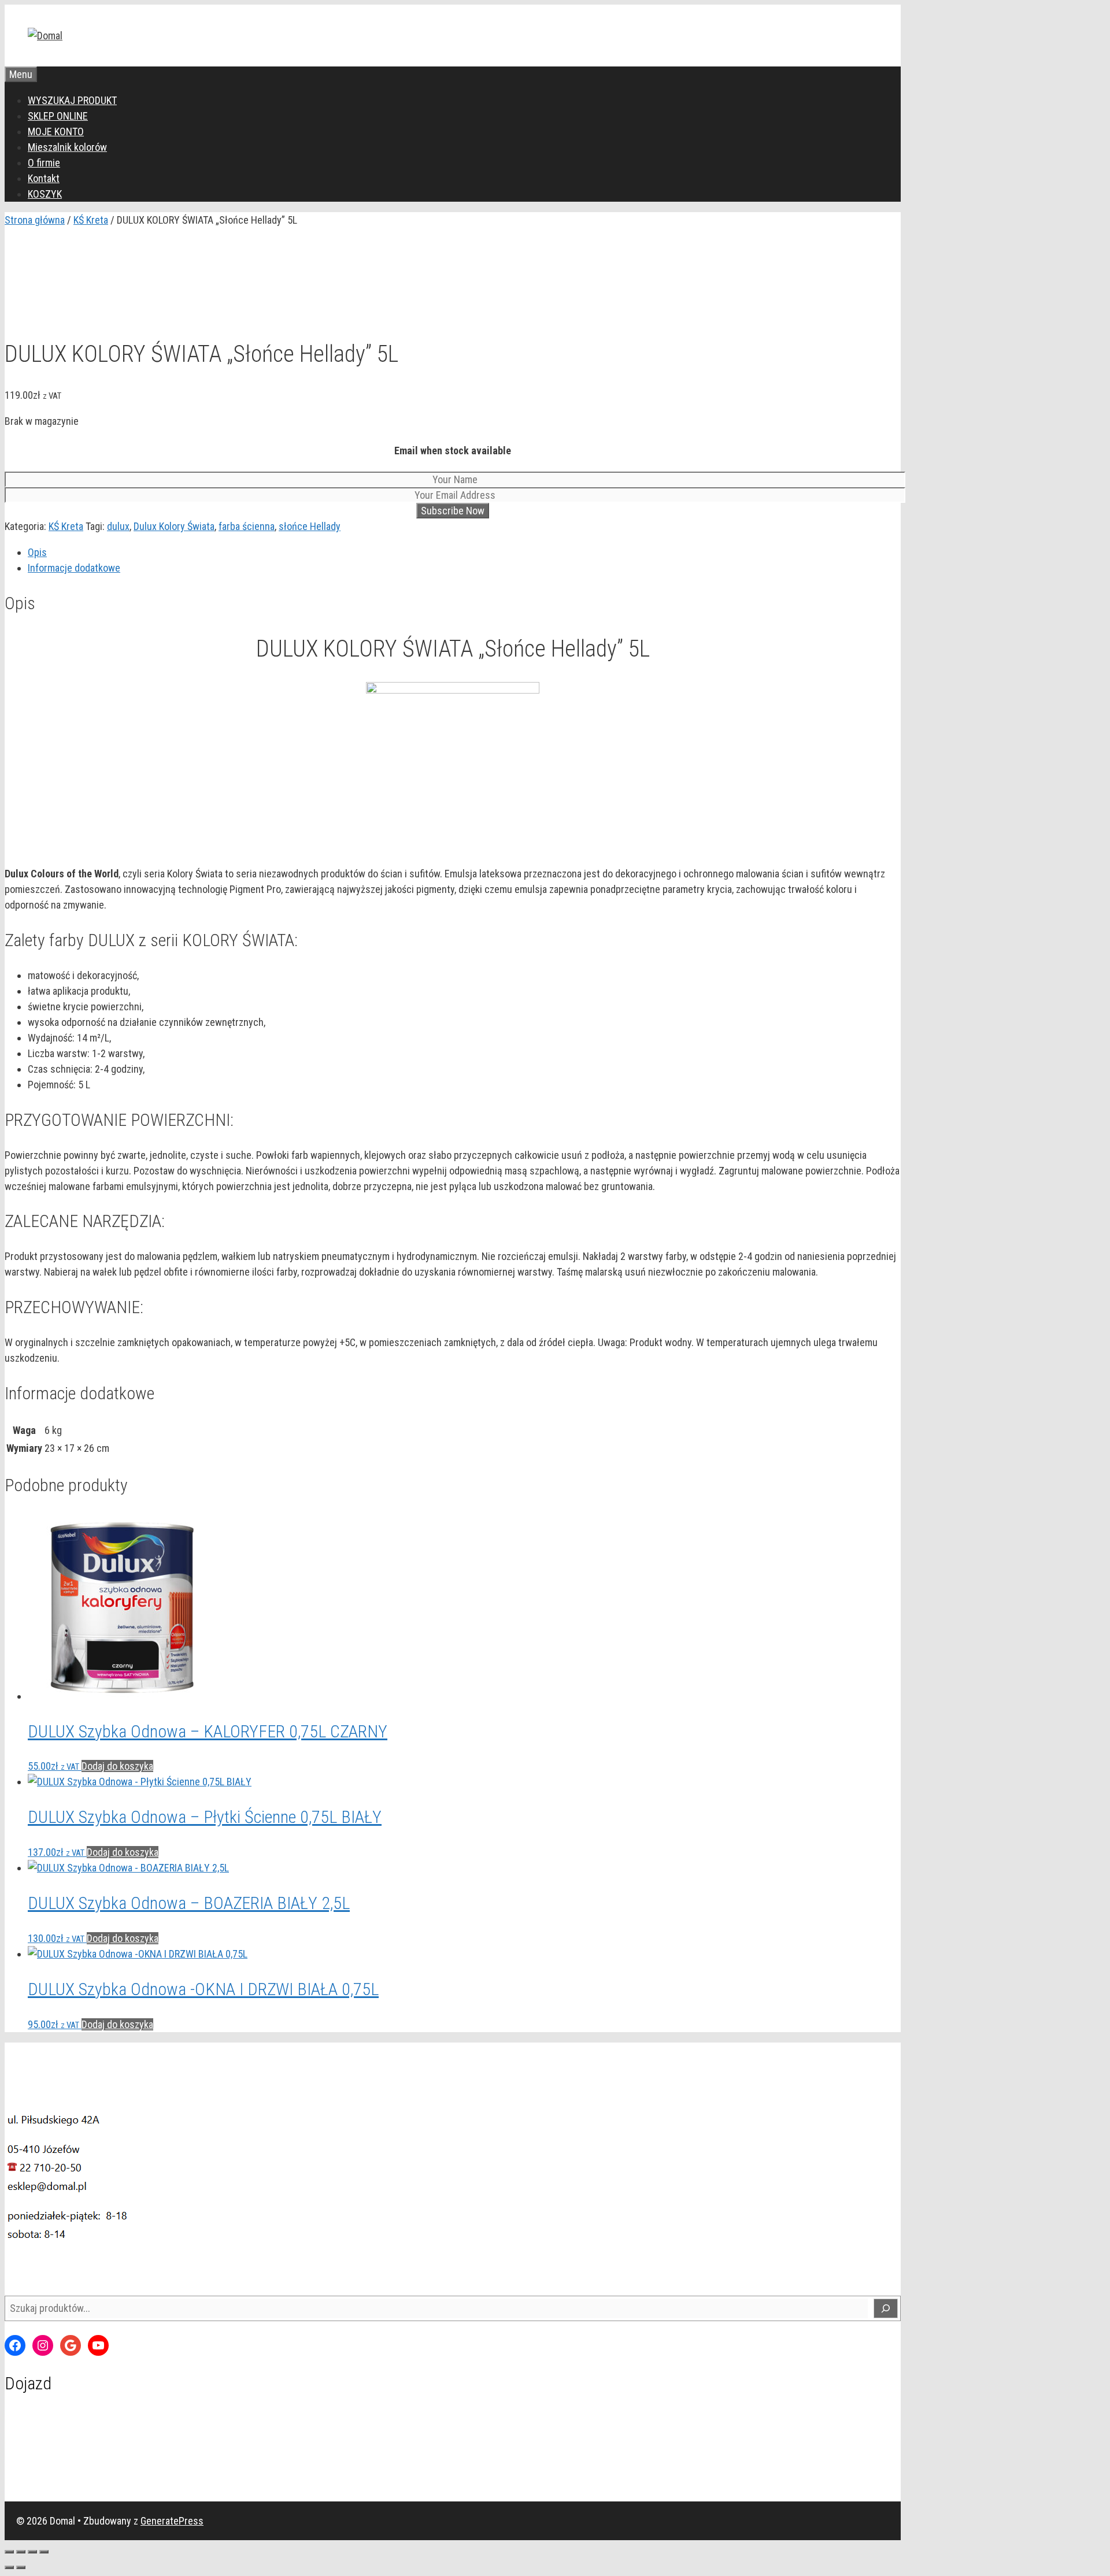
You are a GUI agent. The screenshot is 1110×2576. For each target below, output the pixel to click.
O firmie (44, 163)
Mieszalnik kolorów (67, 147)
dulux (118, 526)
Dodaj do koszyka (117, 1766)
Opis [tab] (37, 552)
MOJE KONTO (56, 131)
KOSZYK (45, 194)
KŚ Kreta (91, 220)
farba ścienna (247, 526)
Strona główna (35, 220)
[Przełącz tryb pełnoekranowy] (21, 2552)
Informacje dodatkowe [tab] (74, 568)
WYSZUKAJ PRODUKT (72, 100)
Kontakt (44, 178)
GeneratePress (172, 2521)
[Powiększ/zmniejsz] (9, 2552)
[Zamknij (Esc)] (44, 2552)
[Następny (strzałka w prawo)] (21, 2567)
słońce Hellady (310, 526)
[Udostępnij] (32, 2552)
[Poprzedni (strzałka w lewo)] (9, 2567)
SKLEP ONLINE (58, 116)
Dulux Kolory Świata (174, 526)
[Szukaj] (886, 2308)
